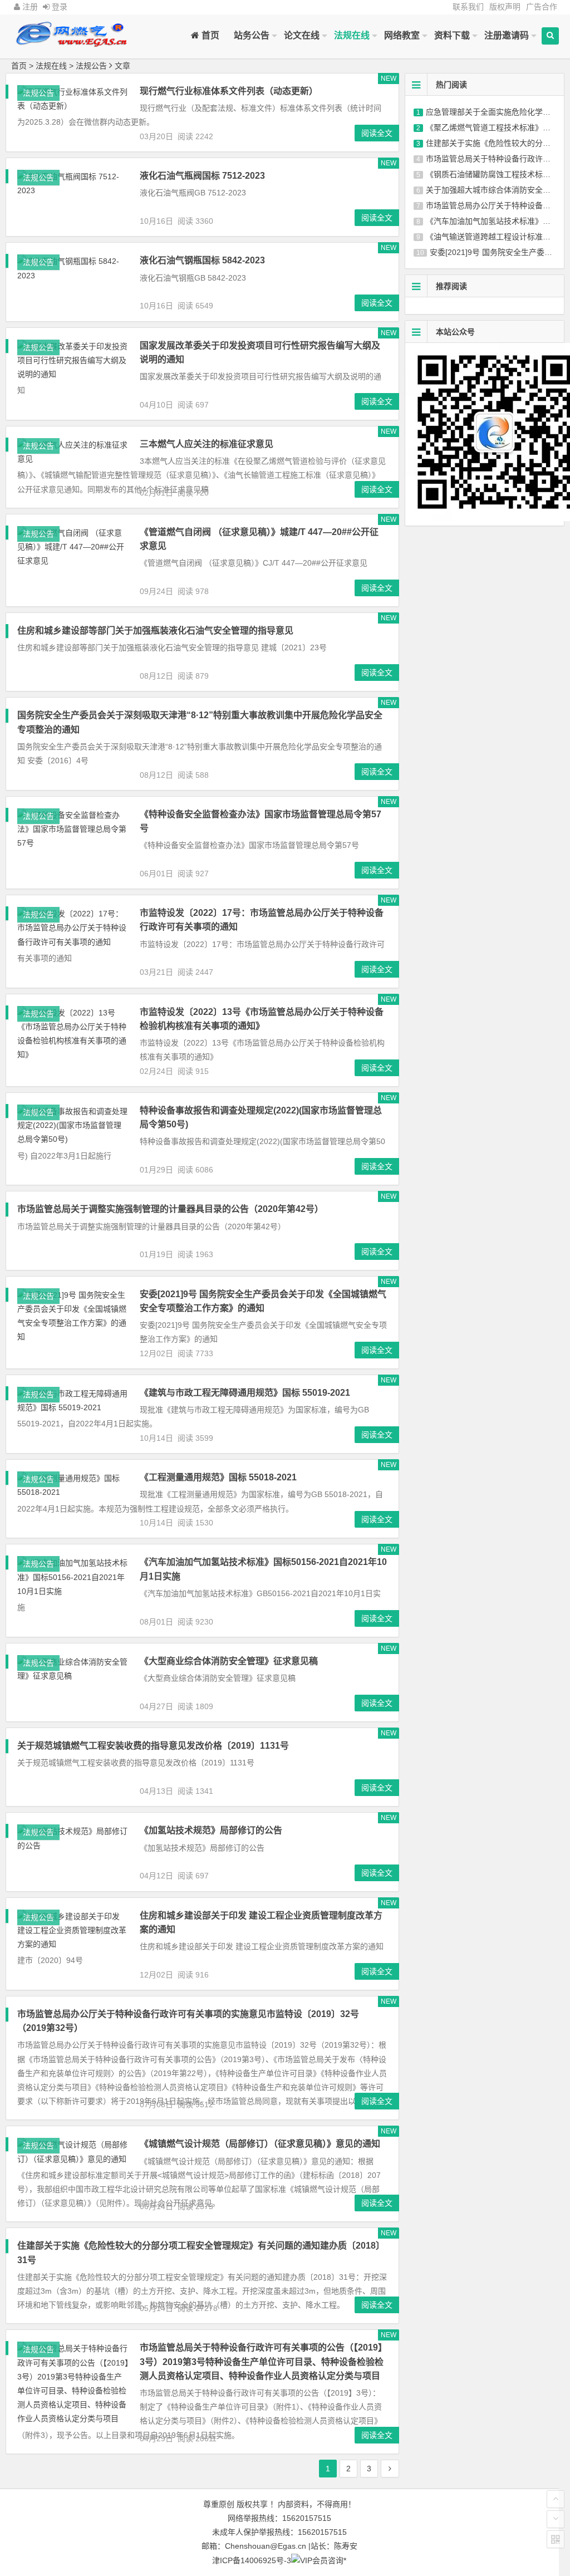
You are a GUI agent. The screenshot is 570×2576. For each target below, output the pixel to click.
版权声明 (505, 7)
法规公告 (91, 66)
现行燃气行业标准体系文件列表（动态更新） (229, 91)
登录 (58, 7)
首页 (209, 35)
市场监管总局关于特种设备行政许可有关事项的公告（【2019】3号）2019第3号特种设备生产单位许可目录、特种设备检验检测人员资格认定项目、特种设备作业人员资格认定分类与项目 (263, 2361)
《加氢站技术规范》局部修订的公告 (211, 1830)
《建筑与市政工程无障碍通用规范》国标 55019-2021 (245, 1393)
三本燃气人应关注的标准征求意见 (207, 444)
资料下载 (452, 35)
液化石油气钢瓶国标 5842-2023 (202, 260)
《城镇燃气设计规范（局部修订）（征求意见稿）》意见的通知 (260, 2144)
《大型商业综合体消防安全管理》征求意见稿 (229, 1661)
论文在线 (302, 35)
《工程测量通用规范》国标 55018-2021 (218, 1477)
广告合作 (542, 7)
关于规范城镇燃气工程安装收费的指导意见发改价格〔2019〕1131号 (153, 1746)
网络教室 (402, 35)
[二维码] (556, 2539)
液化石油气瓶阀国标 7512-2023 (202, 176)
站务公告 (252, 35)
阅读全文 (377, 133)
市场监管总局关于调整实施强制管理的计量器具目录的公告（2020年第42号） (170, 1209)
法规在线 (352, 35)
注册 (29, 7)
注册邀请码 (507, 35)
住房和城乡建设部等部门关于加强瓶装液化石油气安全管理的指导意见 (155, 630)
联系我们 (468, 7)
